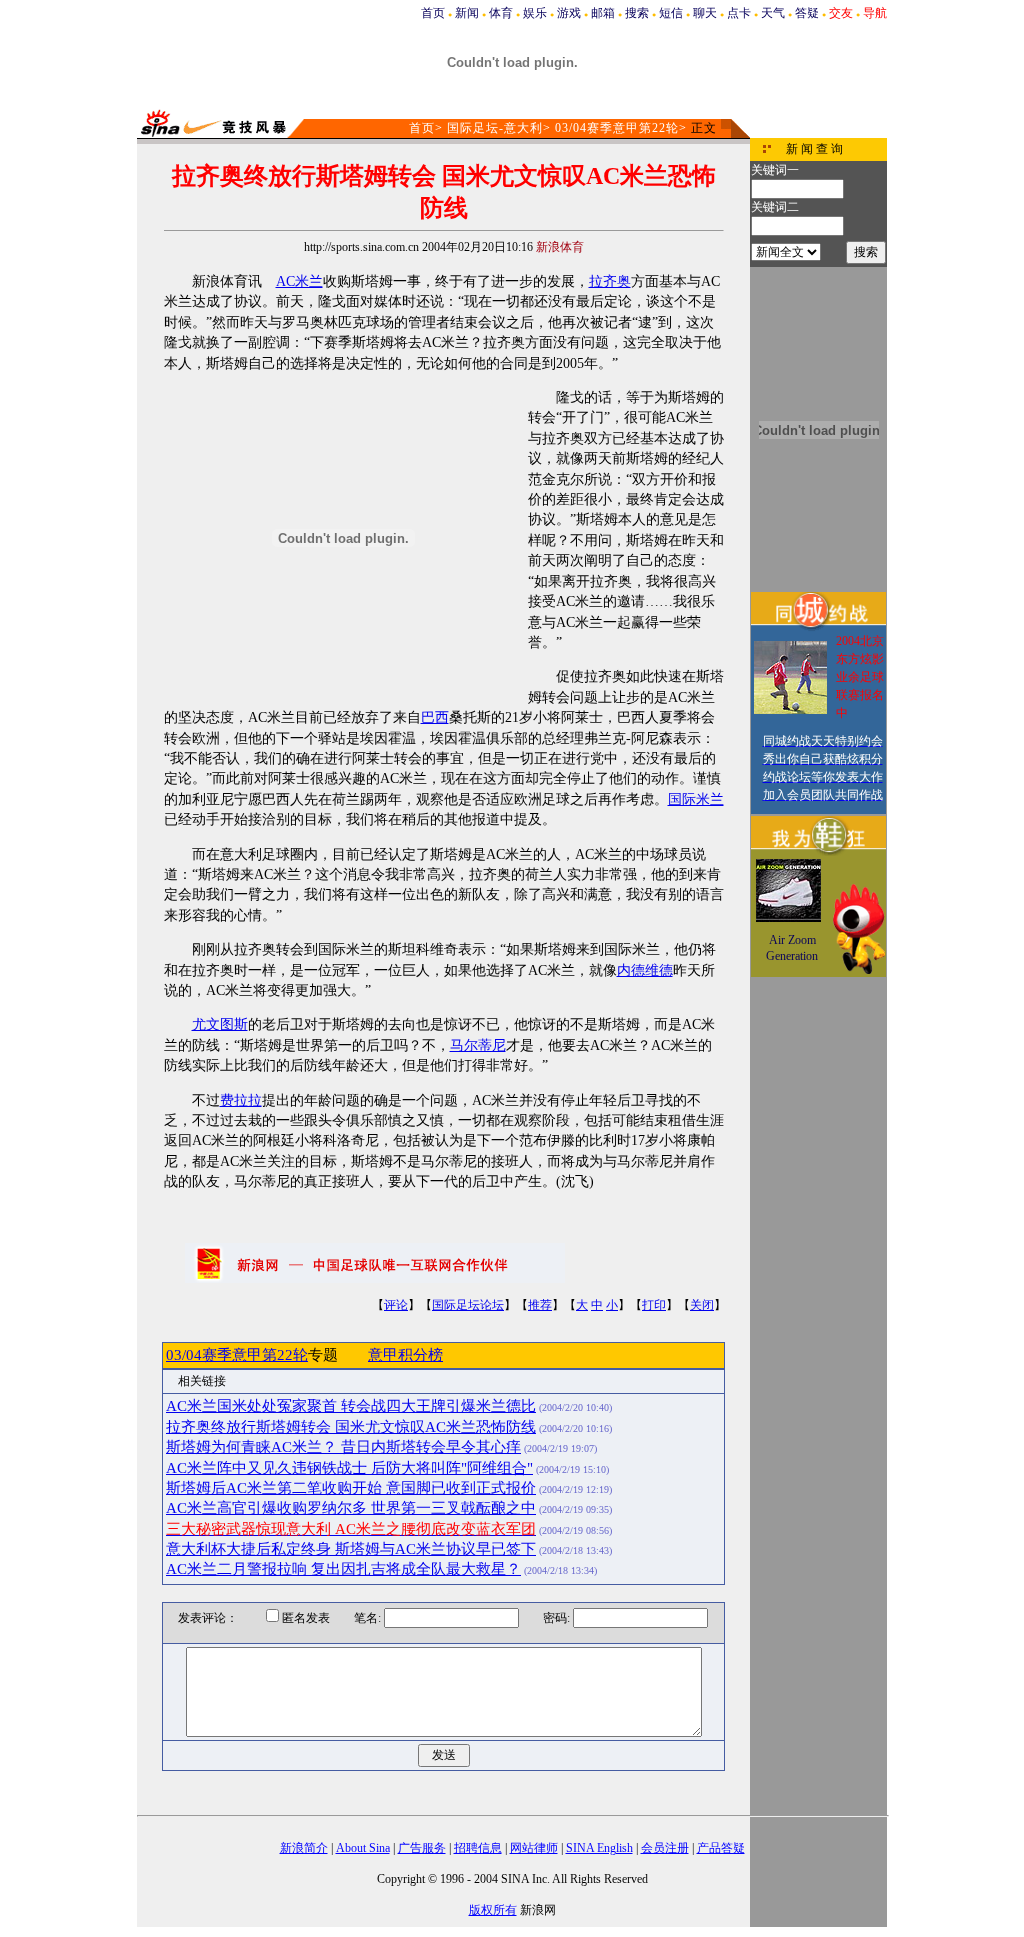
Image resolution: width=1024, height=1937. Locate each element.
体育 (501, 13)
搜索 (637, 13)
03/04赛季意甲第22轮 (617, 128)
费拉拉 (241, 1100)
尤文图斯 (220, 1024)
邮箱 (603, 13)
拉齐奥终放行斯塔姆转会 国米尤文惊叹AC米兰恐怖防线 (351, 1427)
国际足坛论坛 (468, 1305)
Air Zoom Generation (792, 948)
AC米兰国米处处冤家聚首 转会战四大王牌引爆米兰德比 (351, 1406)
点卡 (739, 13)
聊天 (705, 13)
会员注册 (665, 1848)
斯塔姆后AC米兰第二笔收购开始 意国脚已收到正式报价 (351, 1488)
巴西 (435, 717)
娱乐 (535, 13)
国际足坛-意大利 (495, 128)
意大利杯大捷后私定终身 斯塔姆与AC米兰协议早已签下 (351, 1549)
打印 (654, 1305)
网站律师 (534, 1848)
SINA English (599, 1848)
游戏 (569, 13)
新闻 (467, 13)
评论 (396, 1305)
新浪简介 (304, 1848)
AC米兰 (299, 281)
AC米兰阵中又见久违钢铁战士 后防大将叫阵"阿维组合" (349, 1468)
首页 (433, 13)
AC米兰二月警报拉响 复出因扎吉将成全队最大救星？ (343, 1569)
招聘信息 (478, 1848)
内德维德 (645, 970)
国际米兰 (696, 799)
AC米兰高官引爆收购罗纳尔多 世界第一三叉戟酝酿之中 (351, 1508)
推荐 (540, 1305)
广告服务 (422, 1848)
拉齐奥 (610, 281)
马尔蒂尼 (478, 1045)
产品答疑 (721, 1848)
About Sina (363, 1848)
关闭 (702, 1305)
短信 (671, 13)
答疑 (807, 13)
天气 (773, 13)
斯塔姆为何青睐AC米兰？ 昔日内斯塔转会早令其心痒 (343, 1447)
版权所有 (493, 1910)
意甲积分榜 (405, 1355)
